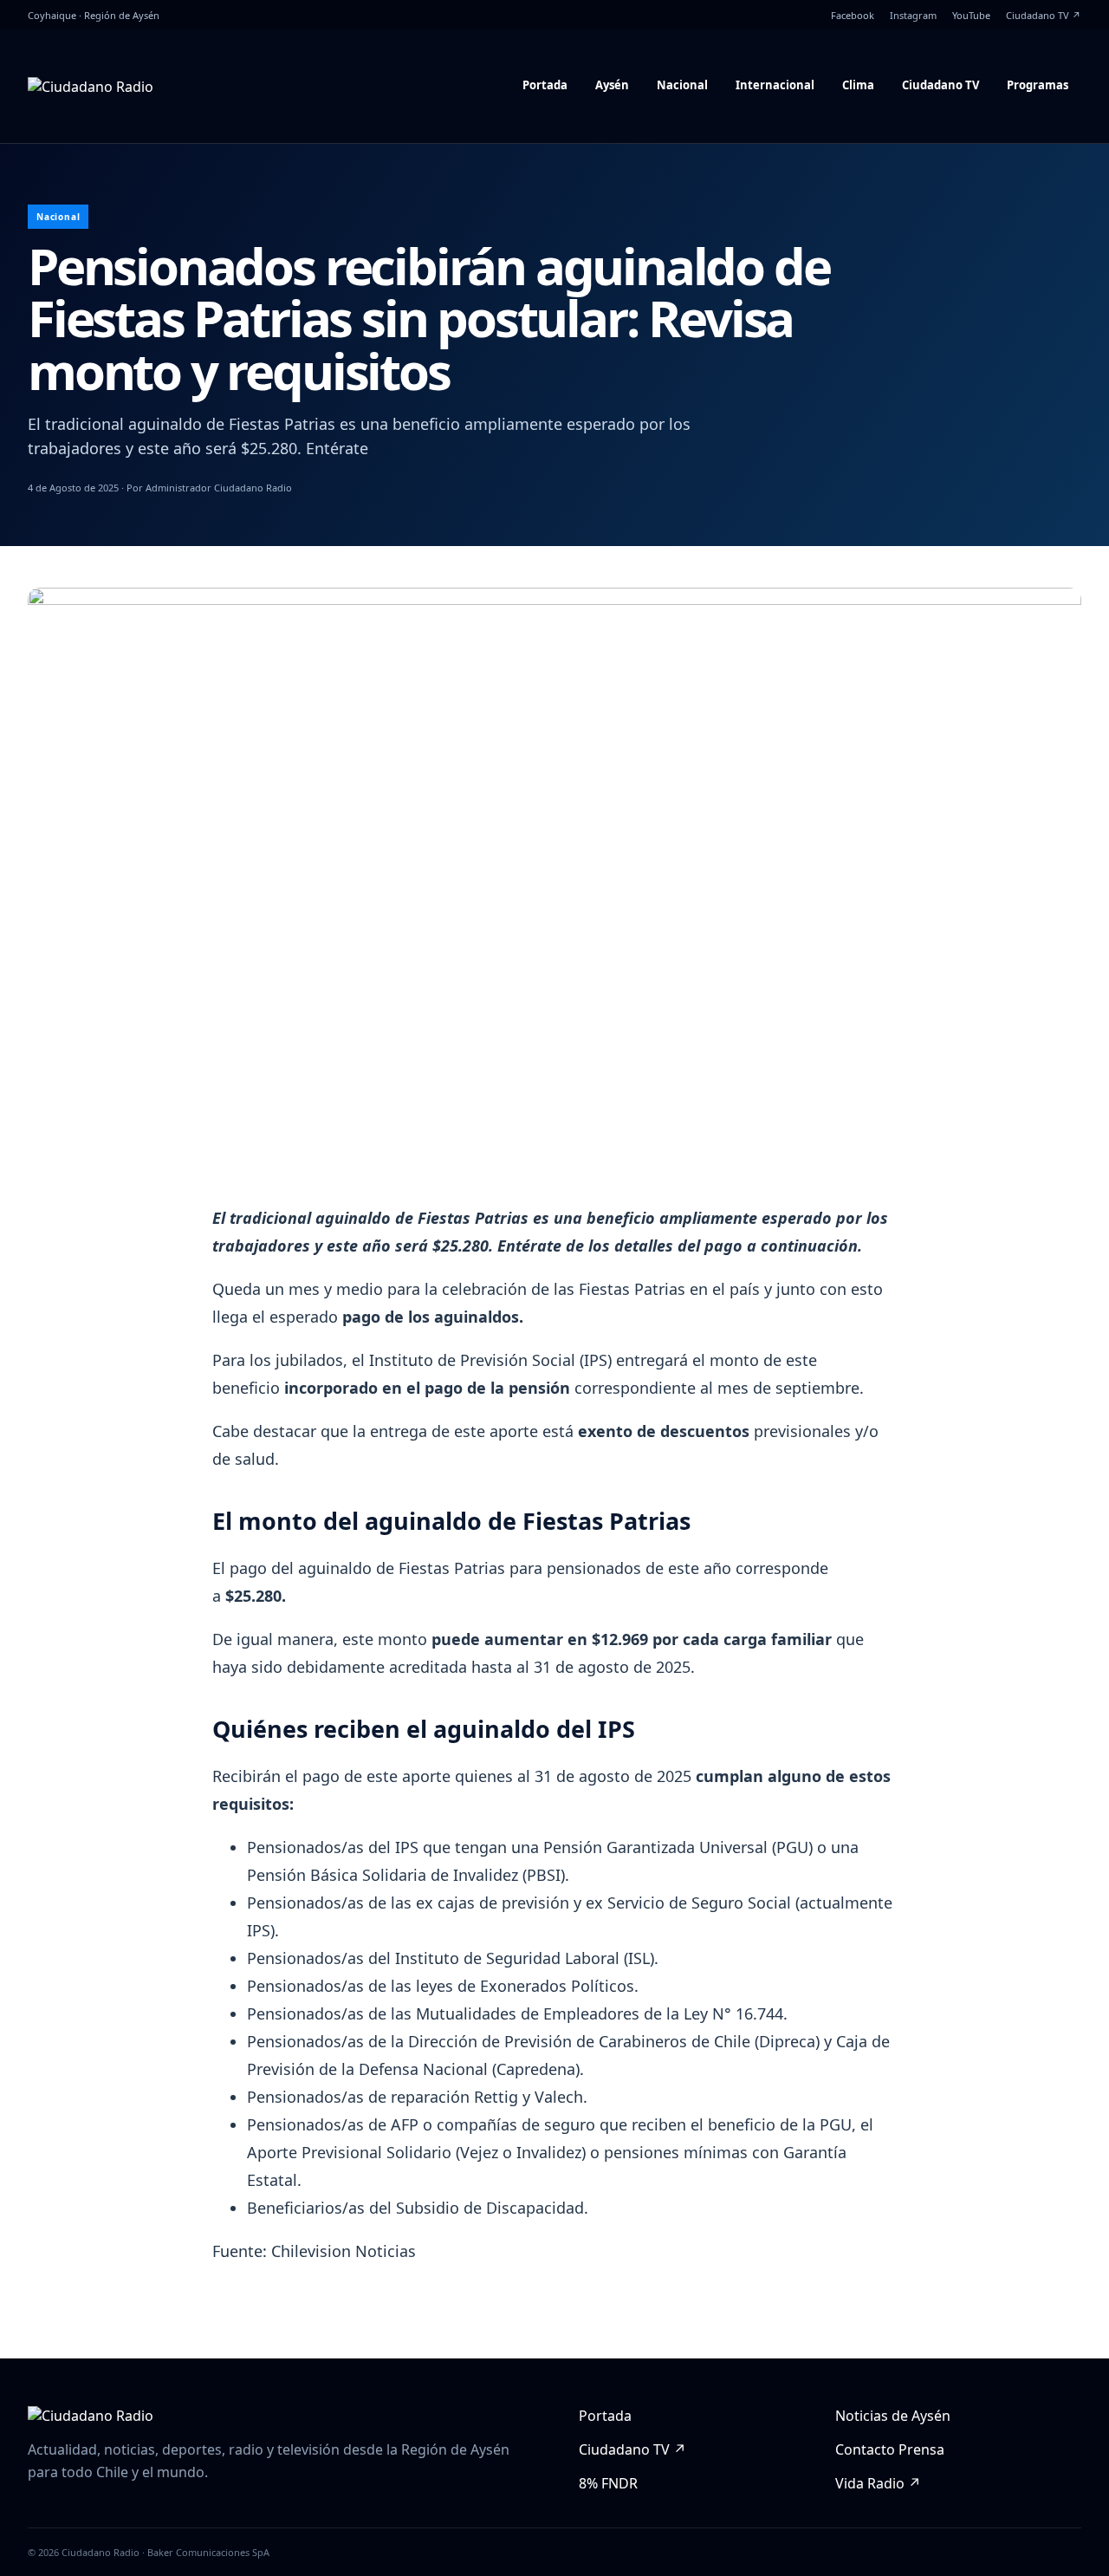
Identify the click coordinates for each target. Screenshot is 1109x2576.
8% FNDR (608, 2483)
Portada (545, 85)
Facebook (853, 15)
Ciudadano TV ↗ (1044, 15)
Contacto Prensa (890, 2449)
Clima (858, 85)
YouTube (971, 15)
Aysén (612, 85)
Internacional (775, 85)
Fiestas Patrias (630, 1289)
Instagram (913, 15)
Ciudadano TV (940, 85)
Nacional (682, 85)
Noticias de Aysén (893, 2416)
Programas (1038, 85)
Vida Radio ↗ (878, 2483)
